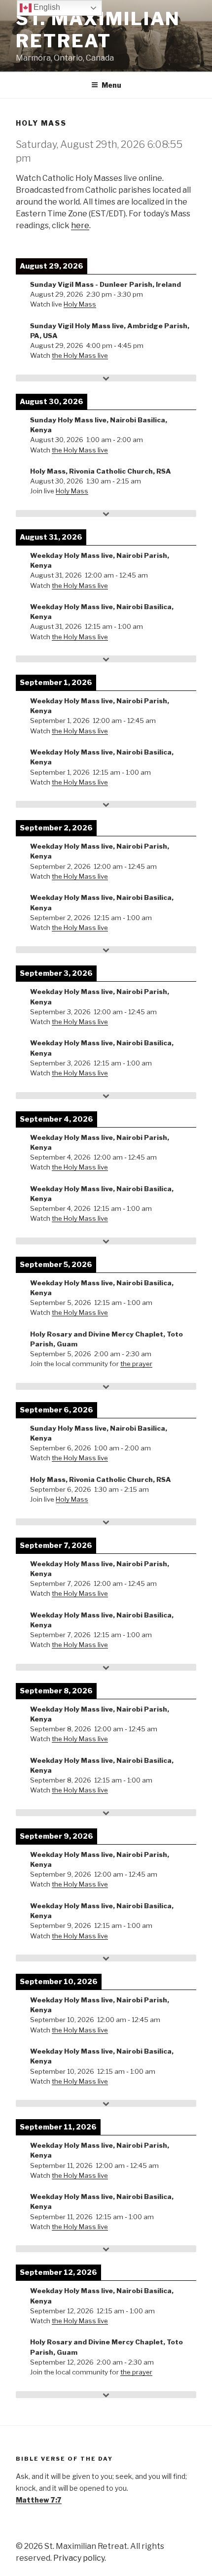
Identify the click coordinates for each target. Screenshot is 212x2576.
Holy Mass (80, 304)
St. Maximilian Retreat (98, 30)
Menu (111, 85)
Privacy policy (79, 2558)
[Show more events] (106, 378)
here (80, 225)
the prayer (136, 1364)
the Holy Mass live (80, 355)
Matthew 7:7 (39, 2500)
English (46, 7)
